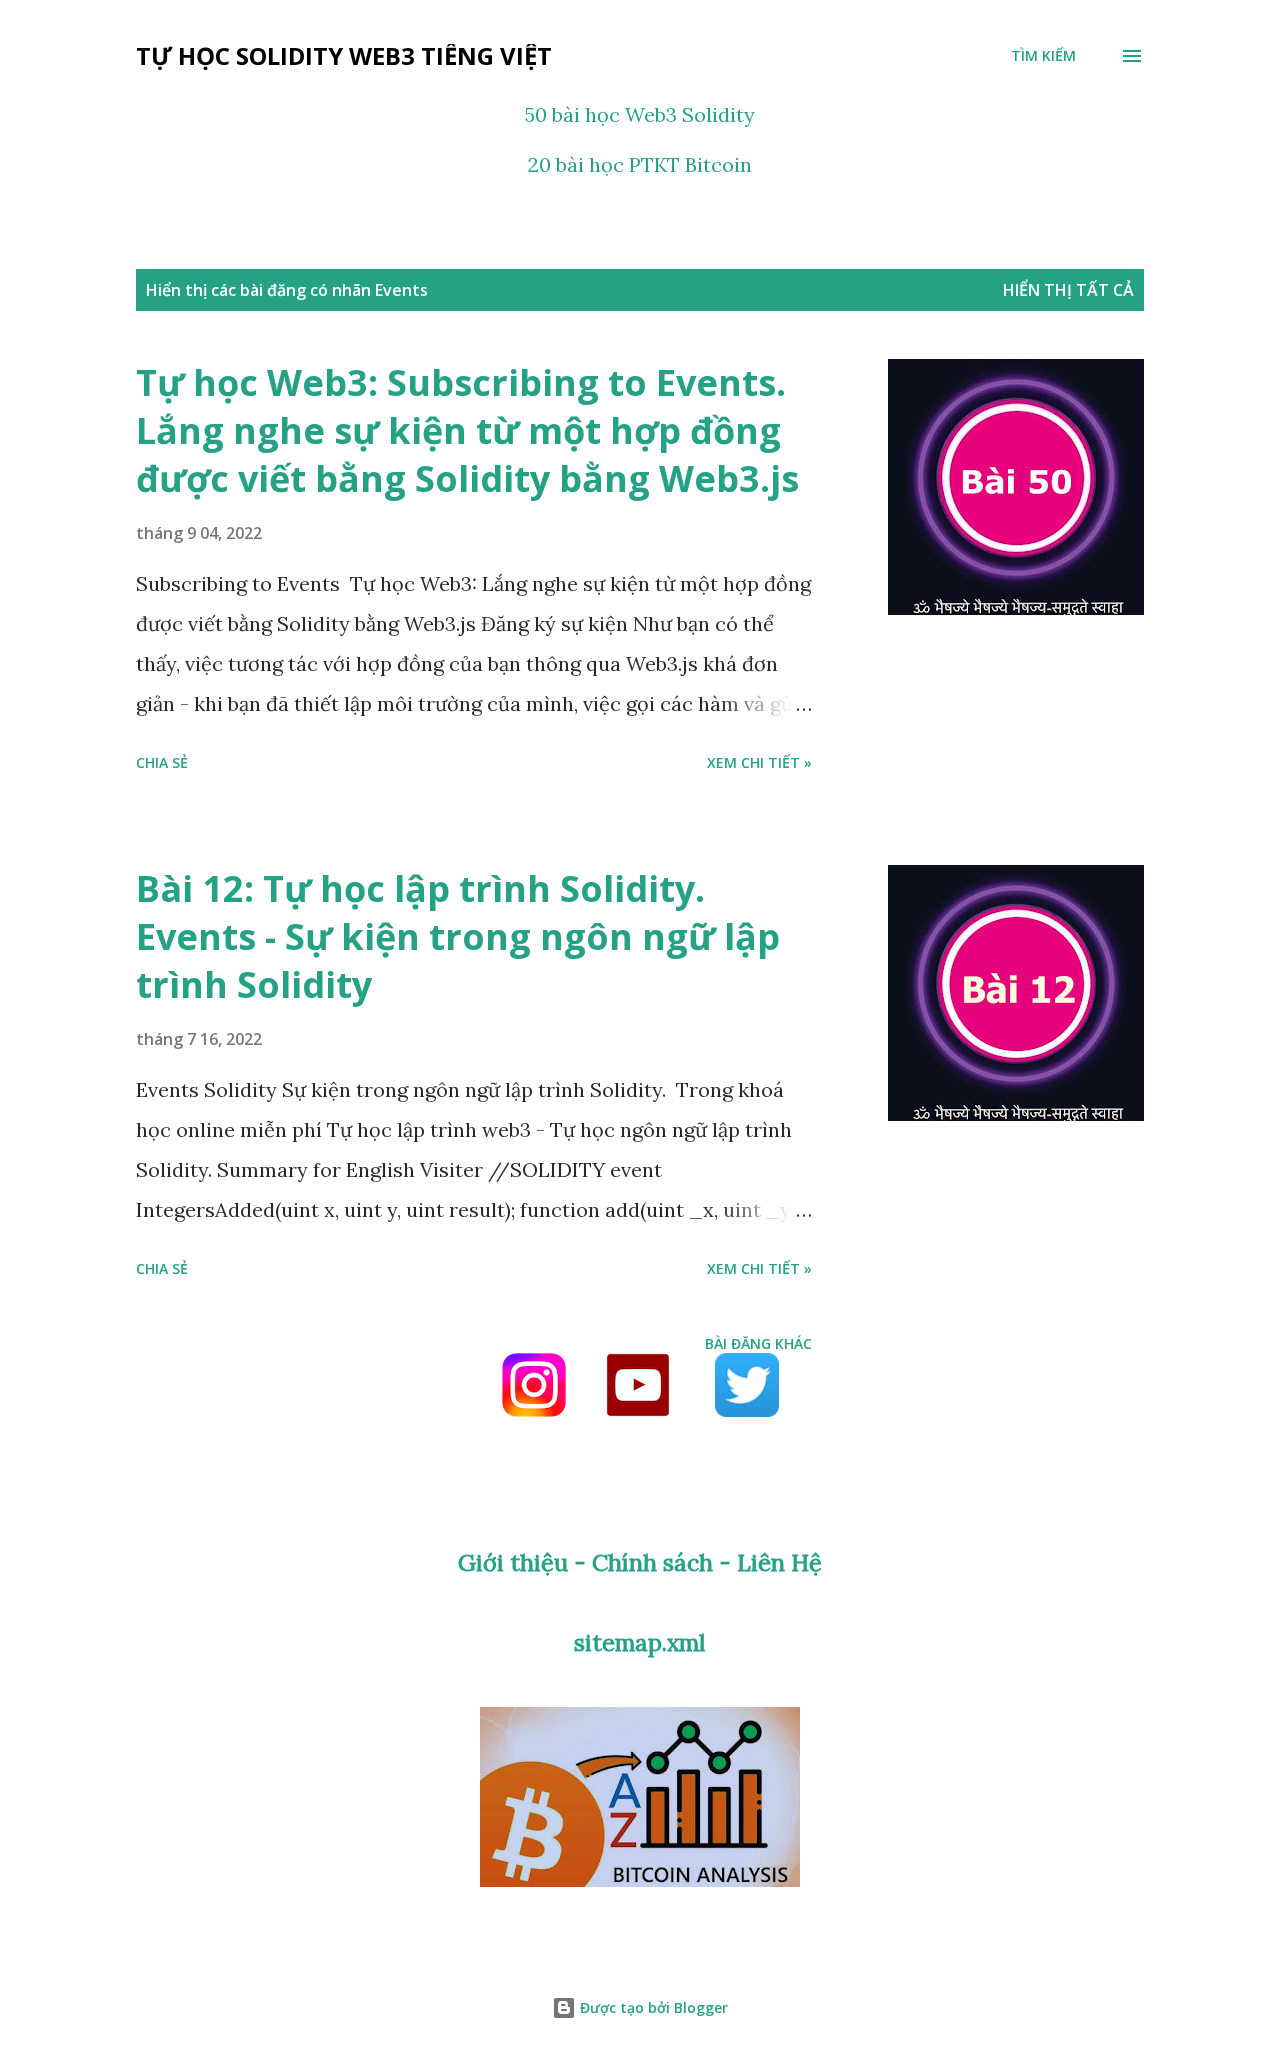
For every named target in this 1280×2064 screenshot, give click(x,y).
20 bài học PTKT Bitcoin (640, 164)
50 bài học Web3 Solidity (640, 114)
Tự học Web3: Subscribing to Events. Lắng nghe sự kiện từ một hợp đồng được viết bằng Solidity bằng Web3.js (467, 430)
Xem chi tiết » (759, 762)
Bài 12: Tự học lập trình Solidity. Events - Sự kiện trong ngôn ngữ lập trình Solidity (458, 936)
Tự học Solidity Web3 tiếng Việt (344, 55)
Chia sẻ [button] (162, 762)
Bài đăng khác (758, 1343)
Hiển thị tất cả (1068, 290)
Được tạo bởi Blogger (652, 2007)
